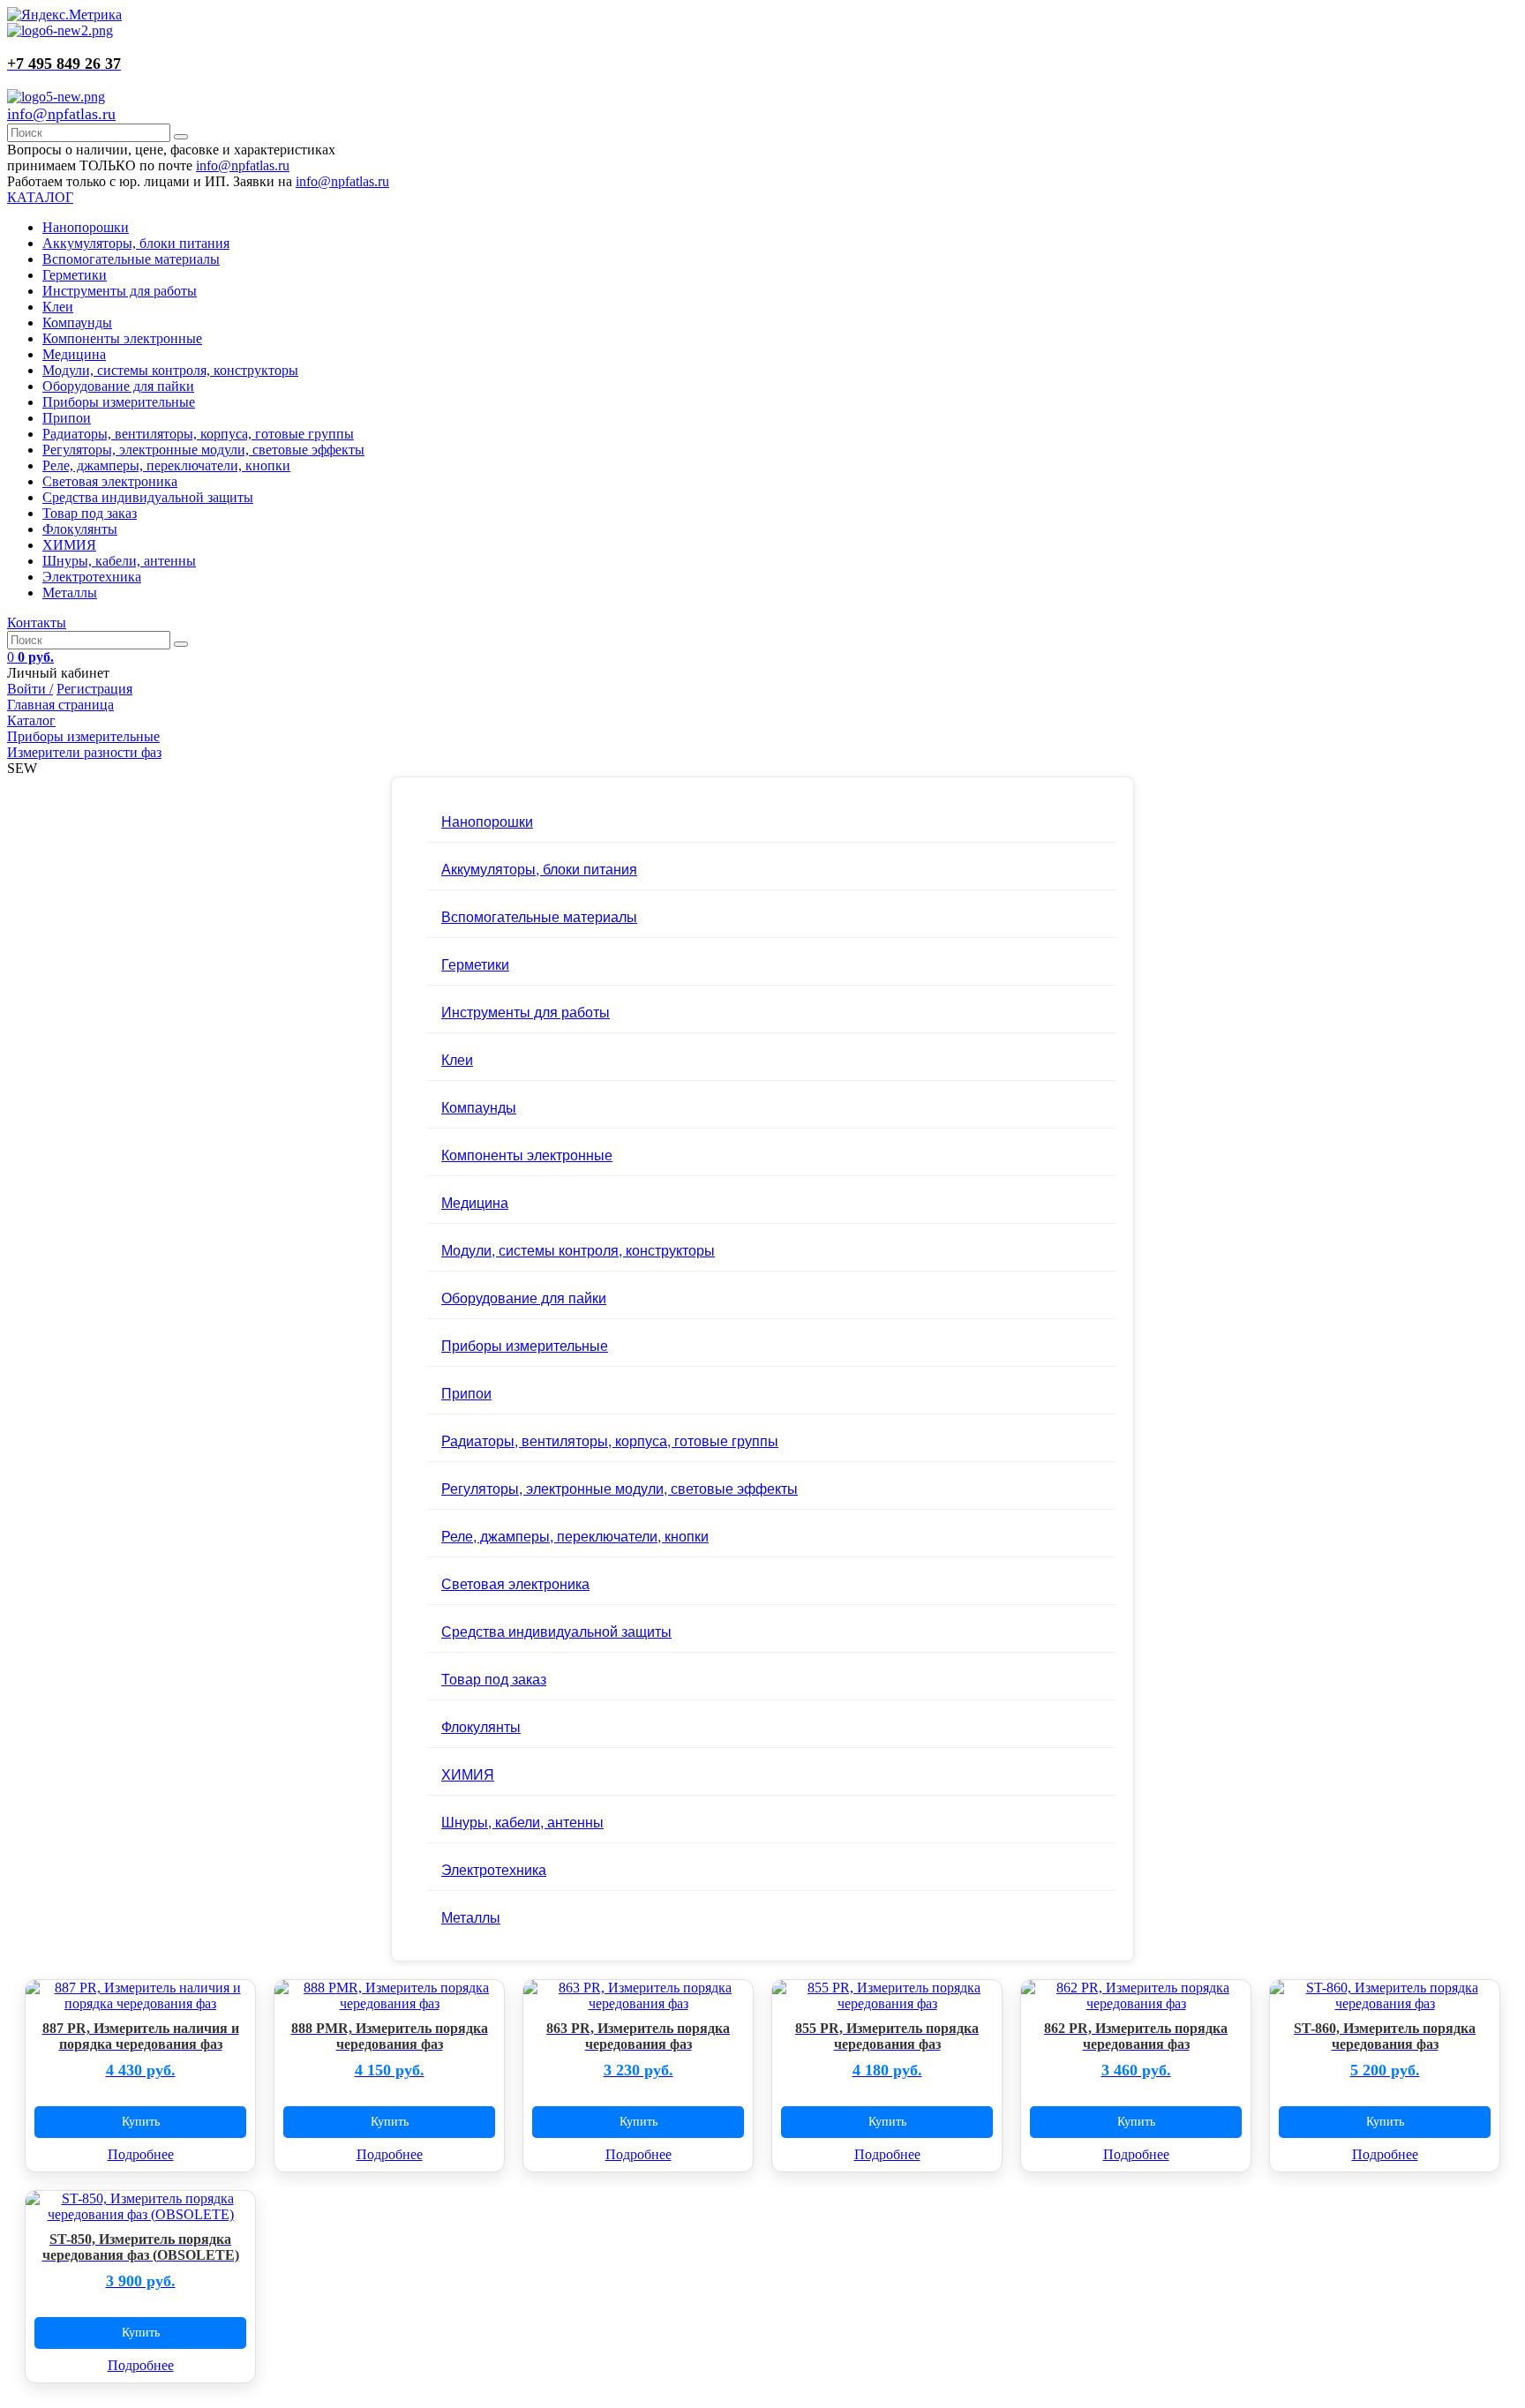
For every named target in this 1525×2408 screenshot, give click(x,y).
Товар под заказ (90, 513)
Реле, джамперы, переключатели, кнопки (166, 465)
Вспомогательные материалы (131, 259)
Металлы (70, 593)
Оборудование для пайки (118, 386)
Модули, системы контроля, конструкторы (170, 370)
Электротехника (92, 577)
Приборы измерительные (119, 402)
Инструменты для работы (120, 291)
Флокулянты (80, 529)
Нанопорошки (86, 227)
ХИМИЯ (69, 545)
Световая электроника (110, 481)
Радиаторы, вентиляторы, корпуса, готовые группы (198, 434)
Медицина (74, 354)
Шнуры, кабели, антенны (119, 561)
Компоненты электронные (122, 338)
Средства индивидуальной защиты (148, 497)
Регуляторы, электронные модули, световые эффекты (203, 450)
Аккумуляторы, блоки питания (136, 243)
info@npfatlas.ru (61, 114)
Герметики (75, 275)
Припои (67, 418)
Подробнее (141, 2154)
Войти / (30, 689)
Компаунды (77, 323)
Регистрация (94, 689)
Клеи (58, 307)
